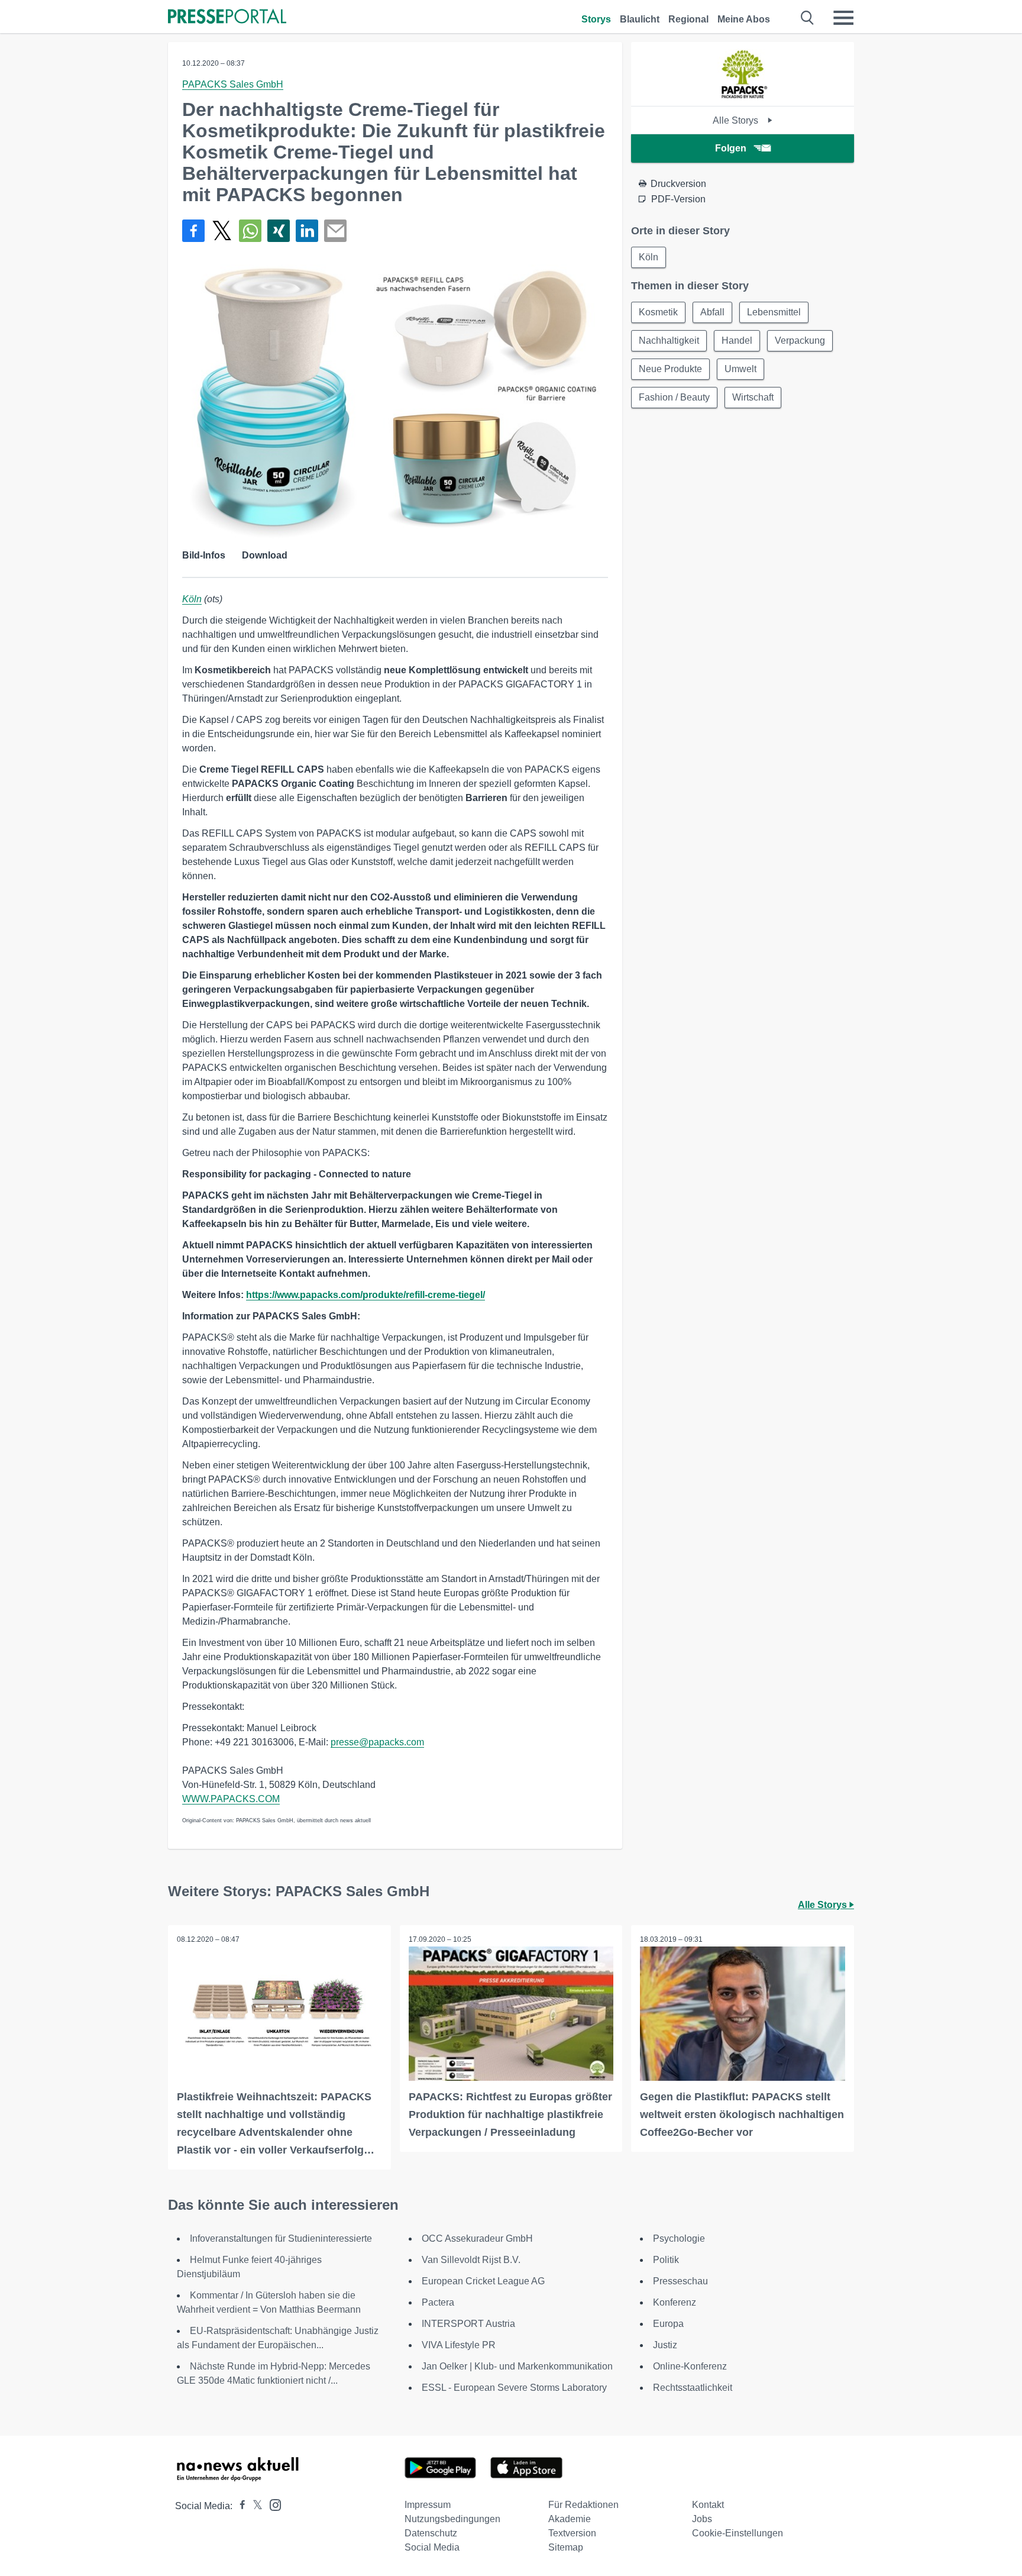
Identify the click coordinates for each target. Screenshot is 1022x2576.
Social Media (432, 2547)
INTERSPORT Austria (468, 2324)
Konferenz (675, 2302)
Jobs (702, 2519)
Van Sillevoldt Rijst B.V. (471, 2260)
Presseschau (680, 2281)
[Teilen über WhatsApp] (250, 231)
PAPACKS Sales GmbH (233, 84)
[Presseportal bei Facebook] (239, 2506)
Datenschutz (431, 2533)
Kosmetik (658, 312)
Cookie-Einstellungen (738, 2533)
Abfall (712, 312)
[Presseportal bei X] (254, 2506)
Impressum (428, 2505)
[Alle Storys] (743, 96)
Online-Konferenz (690, 2366)
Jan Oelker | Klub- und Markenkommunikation (517, 2366)
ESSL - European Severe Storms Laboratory (514, 2388)
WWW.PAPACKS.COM (231, 1799)
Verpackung (800, 340)
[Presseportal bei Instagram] (272, 2504)
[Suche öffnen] (808, 18)
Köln (192, 599)
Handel (737, 340)
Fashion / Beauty (674, 397)
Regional (688, 19)
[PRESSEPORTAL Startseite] (227, 17)
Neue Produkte (670, 369)
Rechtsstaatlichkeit (693, 2388)
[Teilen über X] (222, 231)
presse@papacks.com (377, 1742)
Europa (668, 2324)
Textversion (572, 2533)
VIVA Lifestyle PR (459, 2345)
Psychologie (679, 2238)
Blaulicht (640, 19)
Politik (666, 2260)
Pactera (438, 2302)
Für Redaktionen (583, 2505)
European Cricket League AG (483, 2281)
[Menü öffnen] (843, 18)
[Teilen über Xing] (279, 231)
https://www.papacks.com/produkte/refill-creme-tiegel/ (366, 1295)
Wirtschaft (753, 397)
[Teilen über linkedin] (307, 231)
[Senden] (335, 231)
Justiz (665, 2345)
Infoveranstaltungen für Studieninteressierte (281, 2238)
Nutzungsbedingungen (452, 2519)
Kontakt (708, 2505)
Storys (596, 19)
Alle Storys (737, 120)
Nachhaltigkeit (669, 340)
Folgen (731, 148)
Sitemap (566, 2547)
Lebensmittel (774, 312)
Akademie (570, 2519)
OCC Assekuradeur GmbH (477, 2238)
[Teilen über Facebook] (193, 231)
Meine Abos (744, 19)
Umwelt (740, 369)
